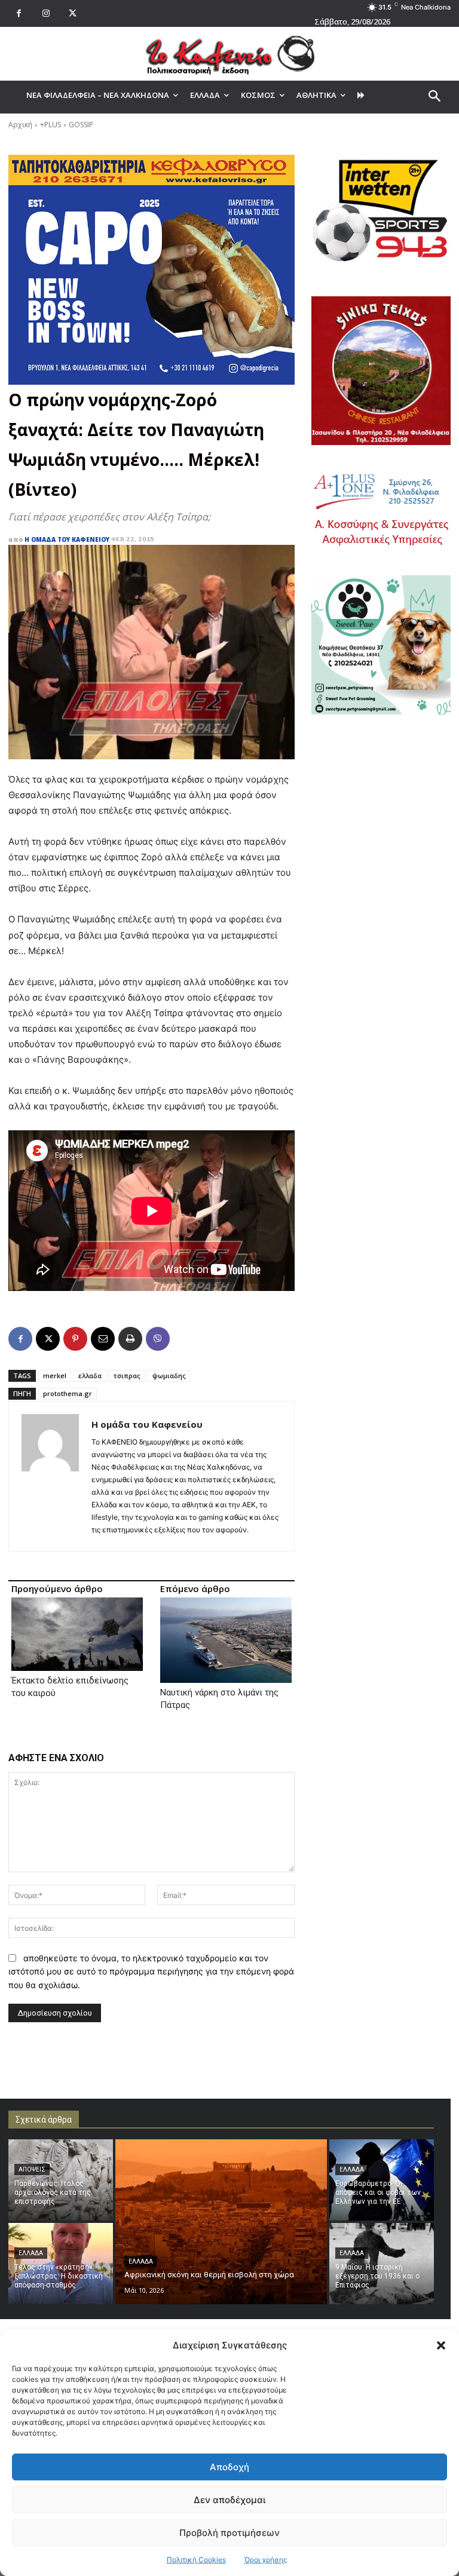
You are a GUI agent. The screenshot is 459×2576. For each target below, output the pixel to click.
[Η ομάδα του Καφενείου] (50, 1476)
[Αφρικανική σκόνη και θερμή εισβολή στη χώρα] (221, 2222)
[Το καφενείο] (229, 54)
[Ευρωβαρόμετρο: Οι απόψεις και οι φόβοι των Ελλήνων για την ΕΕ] (382, 2180)
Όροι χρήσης (266, 2560)
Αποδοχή (229, 2467)
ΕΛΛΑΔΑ (31, 2253)
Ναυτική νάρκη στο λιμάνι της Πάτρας (219, 1699)
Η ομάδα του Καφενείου (67, 539)
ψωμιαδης (169, 1376)
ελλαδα (90, 1376)
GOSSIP (81, 125)
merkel (55, 1376)
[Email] (103, 1339)
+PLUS (51, 125)
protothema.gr (68, 1393)
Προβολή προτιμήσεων (229, 2533)
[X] (73, 13)
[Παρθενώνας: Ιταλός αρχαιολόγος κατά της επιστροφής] (61, 2180)
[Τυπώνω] (130, 1339)
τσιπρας (127, 1376)
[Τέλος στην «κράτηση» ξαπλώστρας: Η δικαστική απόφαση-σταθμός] (61, 2264)
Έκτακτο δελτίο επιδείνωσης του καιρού (70, 1687)
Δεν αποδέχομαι (229, 2500)
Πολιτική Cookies (196, 2560)
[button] (441, 2345)
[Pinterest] (75, 1339)
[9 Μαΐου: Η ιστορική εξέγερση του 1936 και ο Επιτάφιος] (382, 2264)
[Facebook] (19, 13)
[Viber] (158, 1339)
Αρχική (20, 125)
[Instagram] (46, 13)
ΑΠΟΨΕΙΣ (32, 2169)
